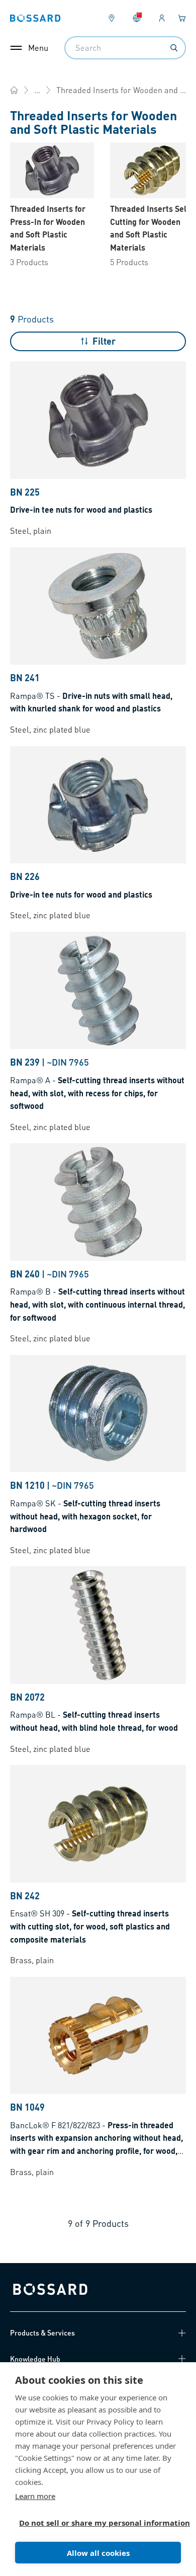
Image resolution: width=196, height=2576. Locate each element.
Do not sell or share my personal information (94, 2523)
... (37, 90)
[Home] (14, 90)
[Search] (174, 48)
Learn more (35, 2496)
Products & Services (42, 2332)
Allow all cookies (98, 2553)
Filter (104, 341)
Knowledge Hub (35, 2359)
